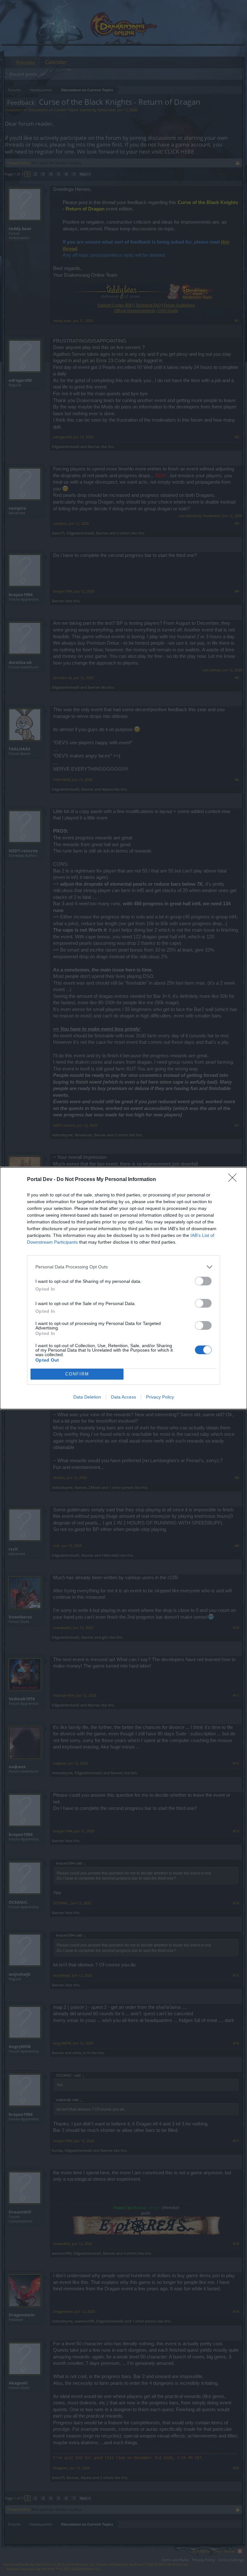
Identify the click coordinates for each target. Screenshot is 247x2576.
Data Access (123, 1397)
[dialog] (123, 1288)
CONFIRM (77, 1374)
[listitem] (123, 1267)
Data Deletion (87, 1397)
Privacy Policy (160, 1397)
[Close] (234, 1180)
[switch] (203, 1281)
